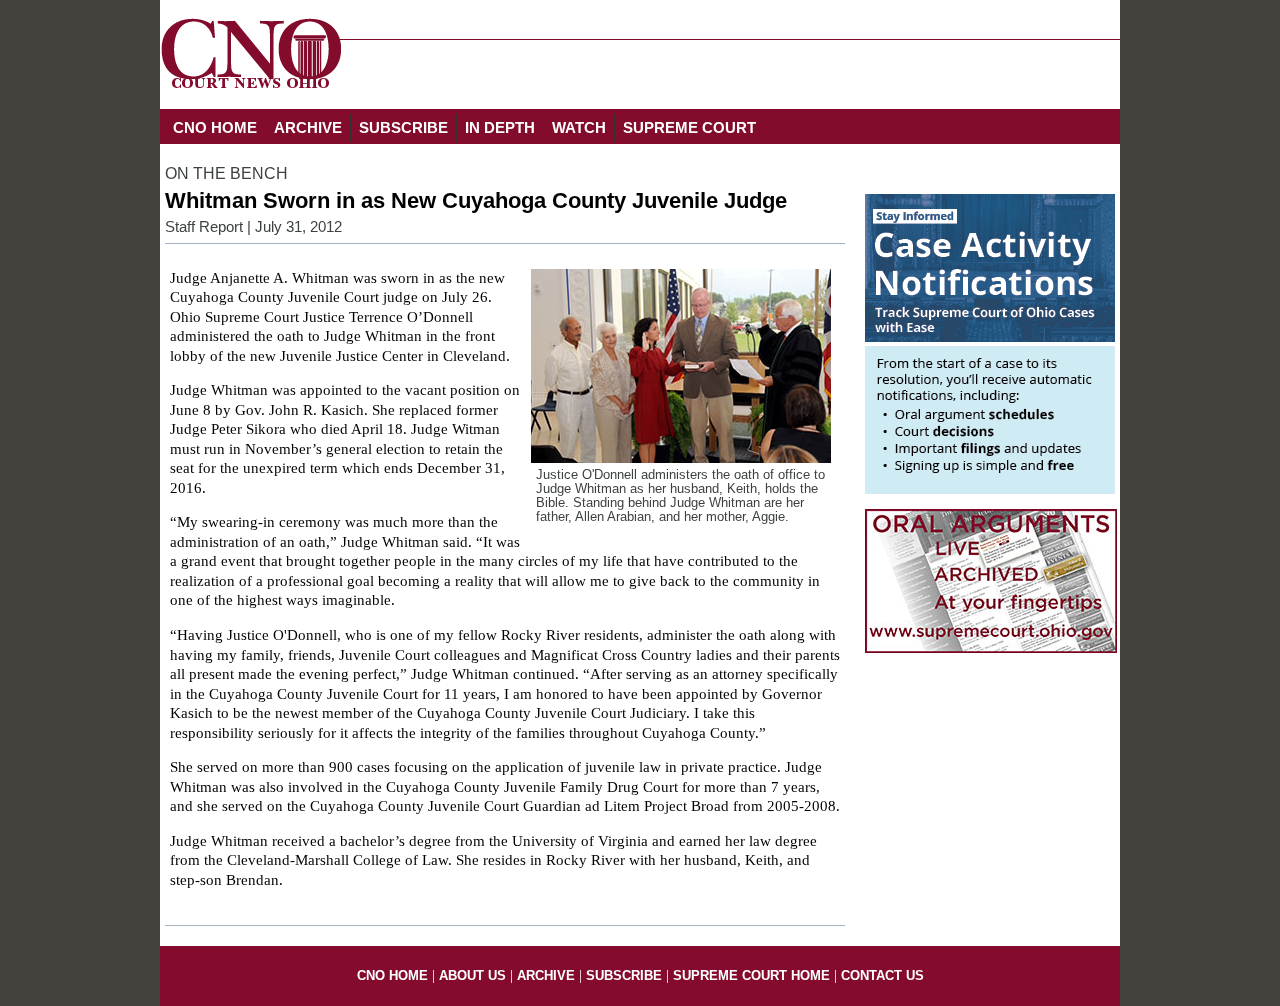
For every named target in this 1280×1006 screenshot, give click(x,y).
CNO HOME (215, 127)
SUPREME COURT (689, 127)
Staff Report (204, 227)
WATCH (579, 127)
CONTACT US (882, 975)
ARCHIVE (308, 127)
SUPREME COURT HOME (751, 975)
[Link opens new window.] (990, 489)
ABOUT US (472, 975)
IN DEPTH (500, 127)
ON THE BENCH (226, 173)
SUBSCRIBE (403, 127)
